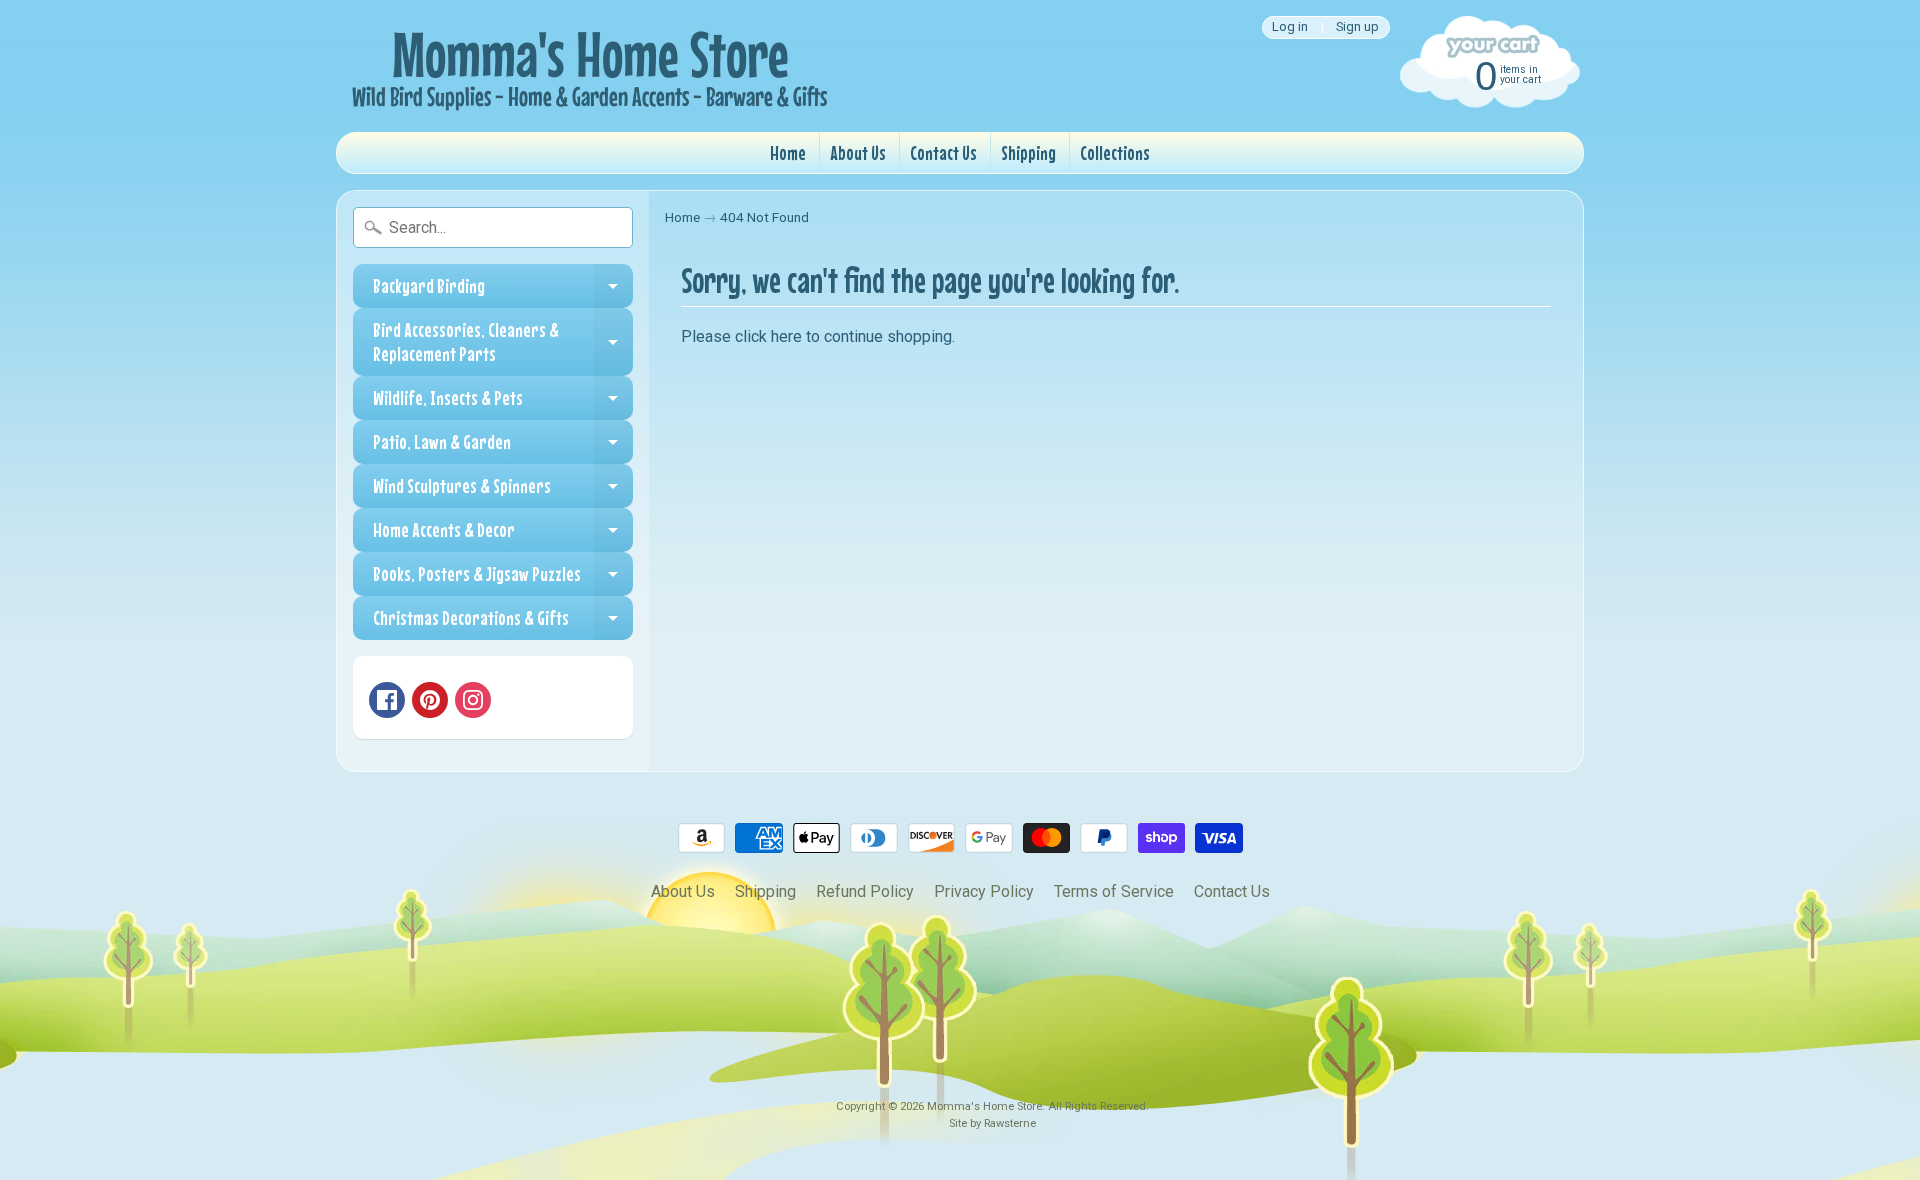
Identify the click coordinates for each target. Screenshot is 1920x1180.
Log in (1290, 27)
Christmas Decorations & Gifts (503, 623)
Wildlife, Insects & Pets (503, 403)
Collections (1115, 152)
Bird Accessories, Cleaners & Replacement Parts (503, 342)
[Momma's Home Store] (586, 66)
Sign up (1357, 27)
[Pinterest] (430, 700)
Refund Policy (865, 891)
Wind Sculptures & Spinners (503, 491)
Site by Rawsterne (992, 1123)
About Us (858, 152)
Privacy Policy (984, 891)
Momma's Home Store (984, 1106)
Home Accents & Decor (503, 535)
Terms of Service (1114, 891)
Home (788, 152)
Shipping (1028, 152)
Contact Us (943, 152)
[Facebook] (387, 700)
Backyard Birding (503, 291)
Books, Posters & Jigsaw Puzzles (503, 579)
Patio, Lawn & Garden (503, 447)
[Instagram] (473, 700)
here (786, 336)
